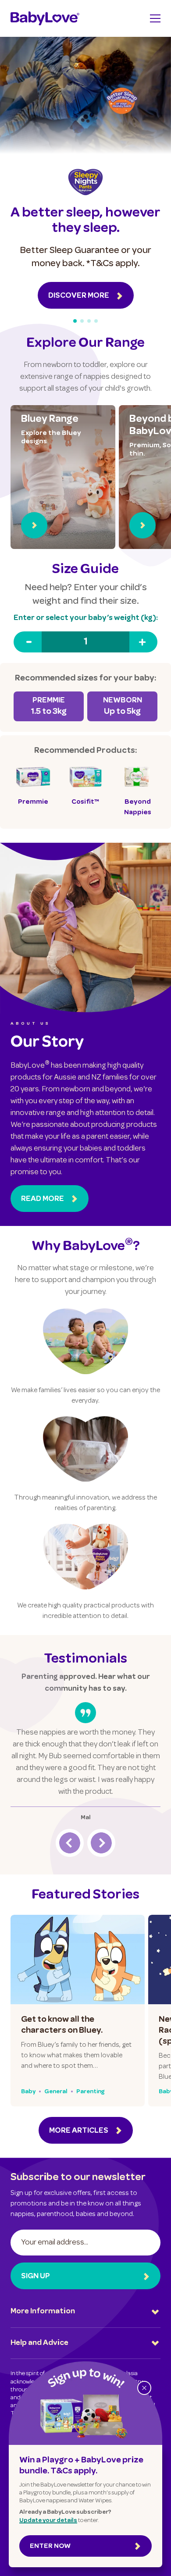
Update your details (48, 2521)
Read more (43, 1199)
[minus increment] (28, 642)
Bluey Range (50, 420)
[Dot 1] (75, 321)
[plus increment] (143, 642)
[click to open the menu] (155, 18)
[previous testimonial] (70, 1843)
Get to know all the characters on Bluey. (62, 2026)
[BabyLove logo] (45, 18)
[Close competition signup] (144, 2388)
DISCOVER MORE (79, 296)
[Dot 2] (82, 321)
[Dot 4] (96, 321)
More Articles (79, 2131)
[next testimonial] (101, 1843)
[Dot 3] (89, 321)
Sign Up (36, 2277)
